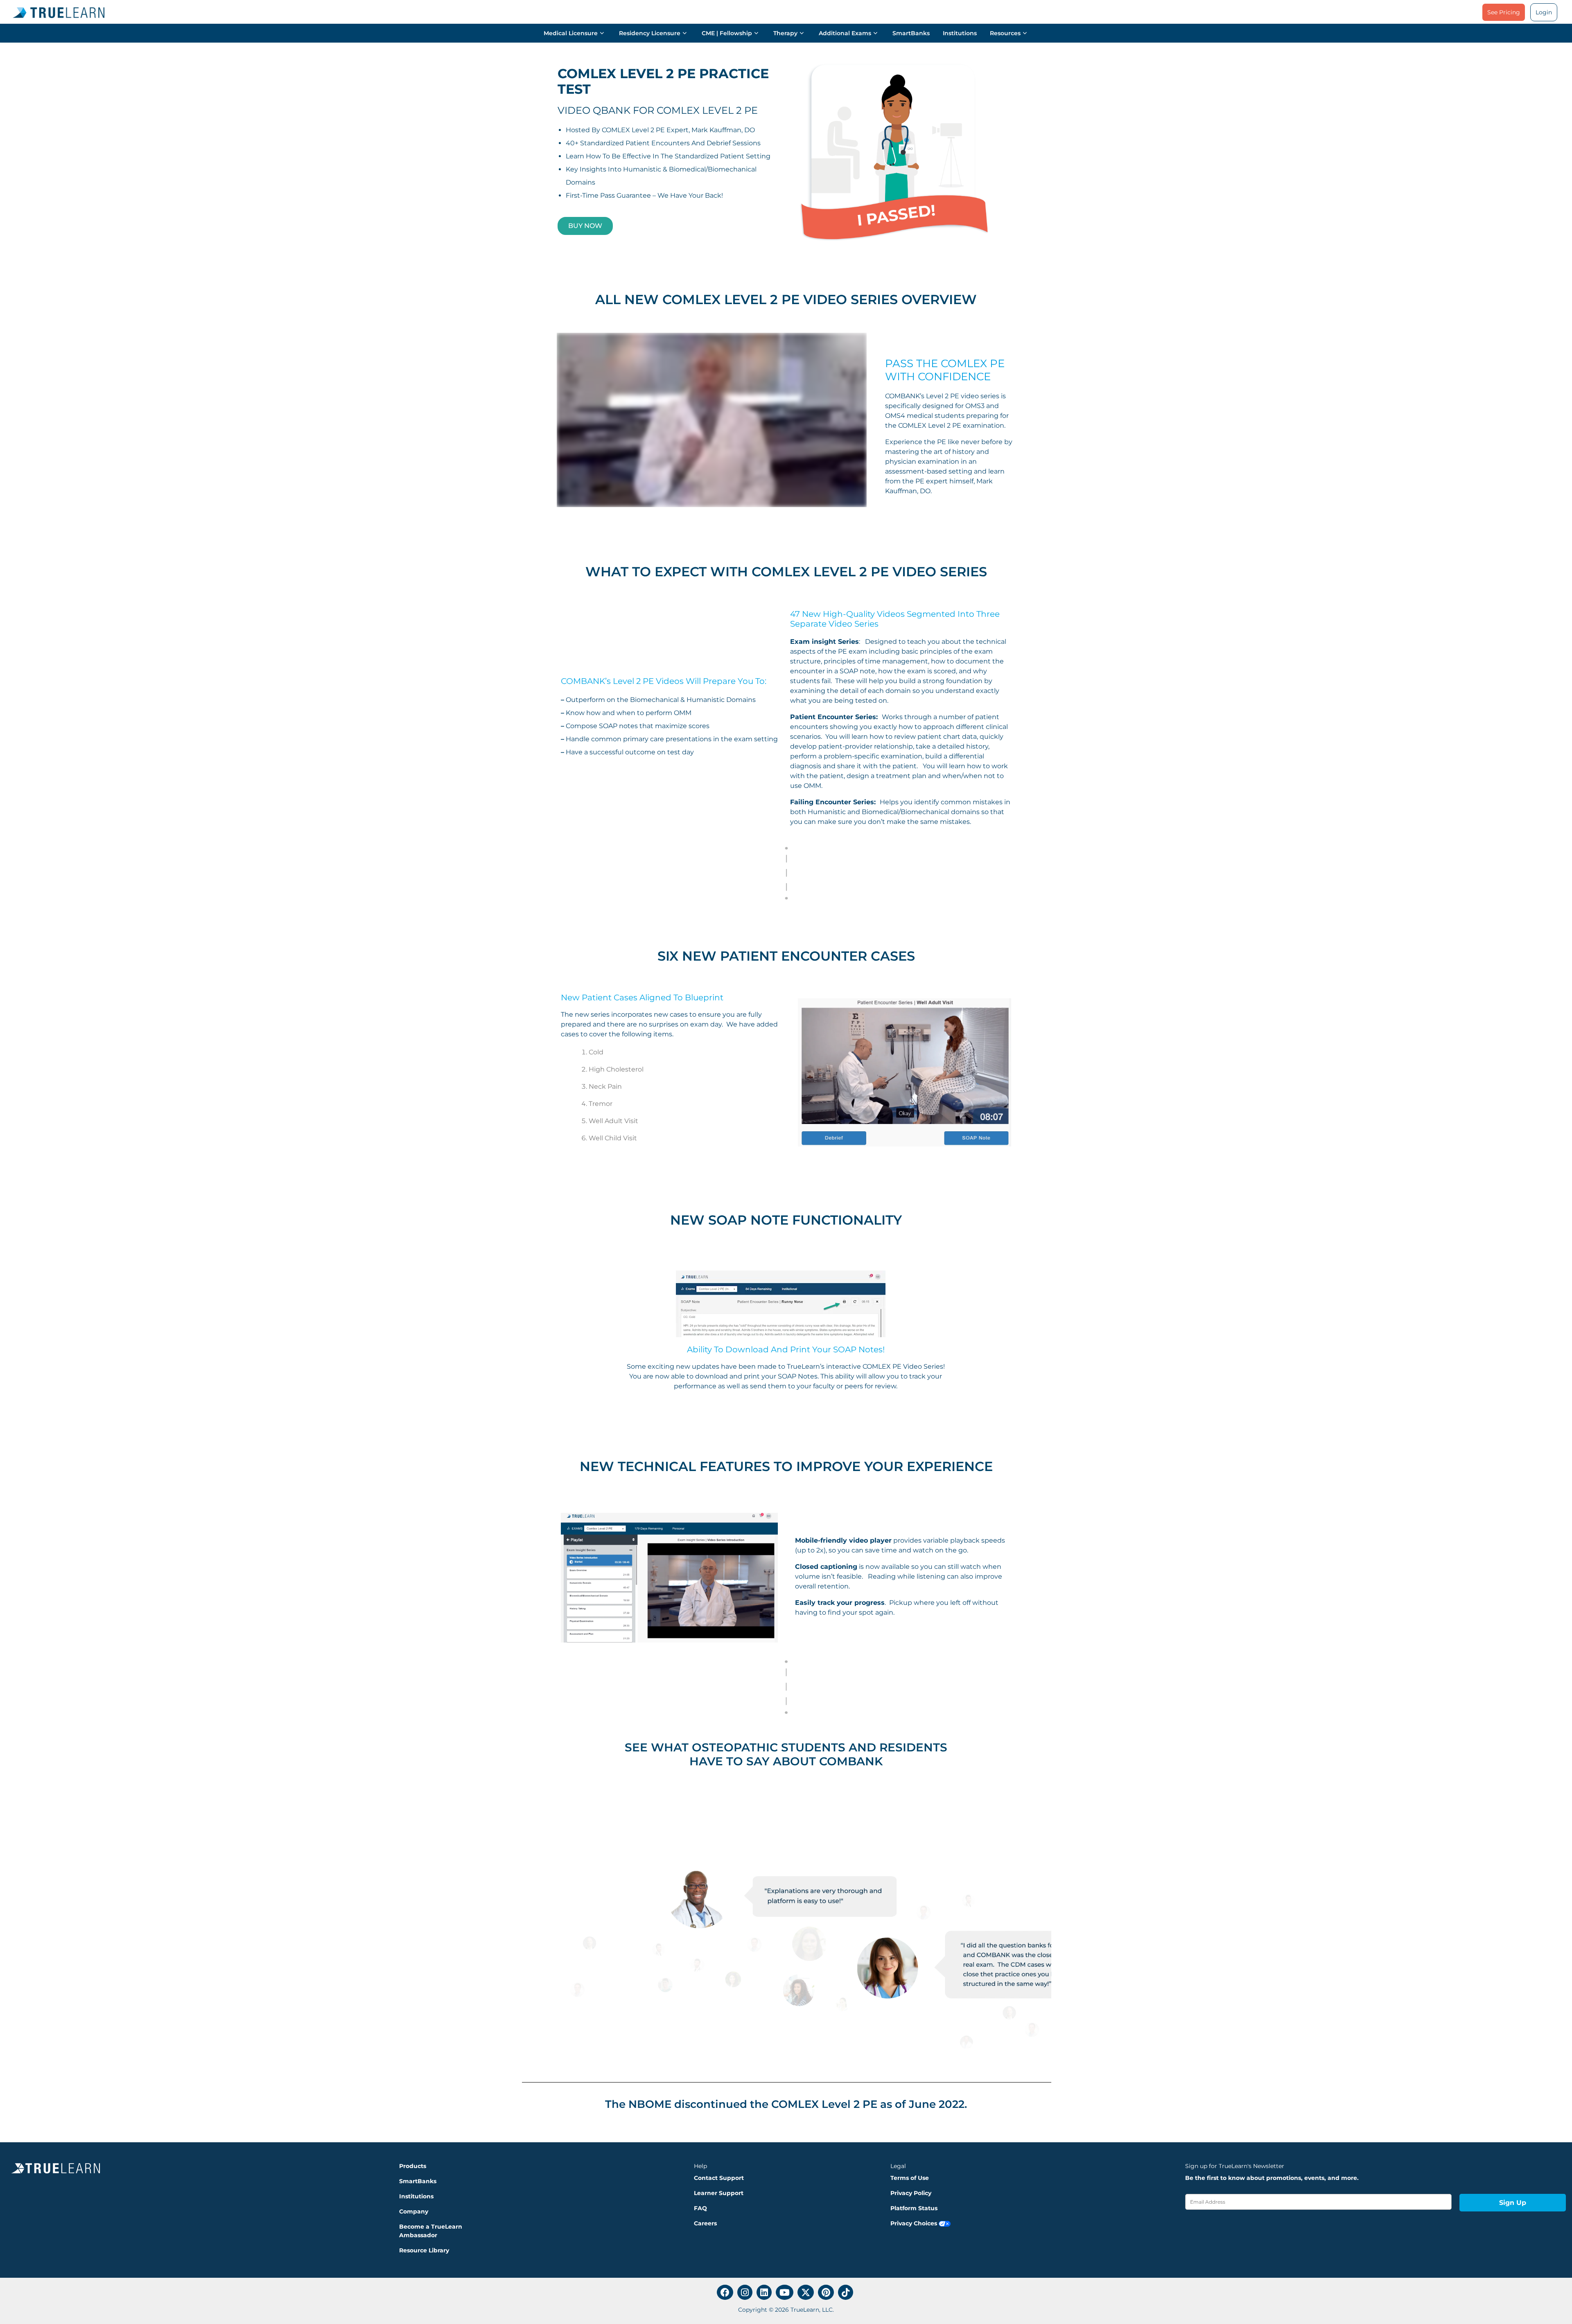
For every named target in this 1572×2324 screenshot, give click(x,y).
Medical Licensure (571, 33)
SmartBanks (911, 33)
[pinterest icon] (826, 2292)
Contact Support (719, 2178)
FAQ (700, 2208)
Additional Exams (845, 33)
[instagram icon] (745, 2292)
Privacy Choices (915, 2223)
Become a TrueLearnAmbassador (431, 2231)
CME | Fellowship (727, 33)
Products (413, 2166)
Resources (1005, 33)
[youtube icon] (785, 2292)
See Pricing (1504, 12)
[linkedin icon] (764, 2292)
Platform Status (914, 2208)
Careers (705, 2223)
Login (1544, 12)
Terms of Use (910, 2178)
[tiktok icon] (846, 2292)
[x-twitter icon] (806, 2292)
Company (414, 2211)
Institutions (960, 33)
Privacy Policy (911, 2193)
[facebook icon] (725, 2292)
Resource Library (424, 2250)
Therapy (785, 33)
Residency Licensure (650, 33)
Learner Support (719, 2193)
